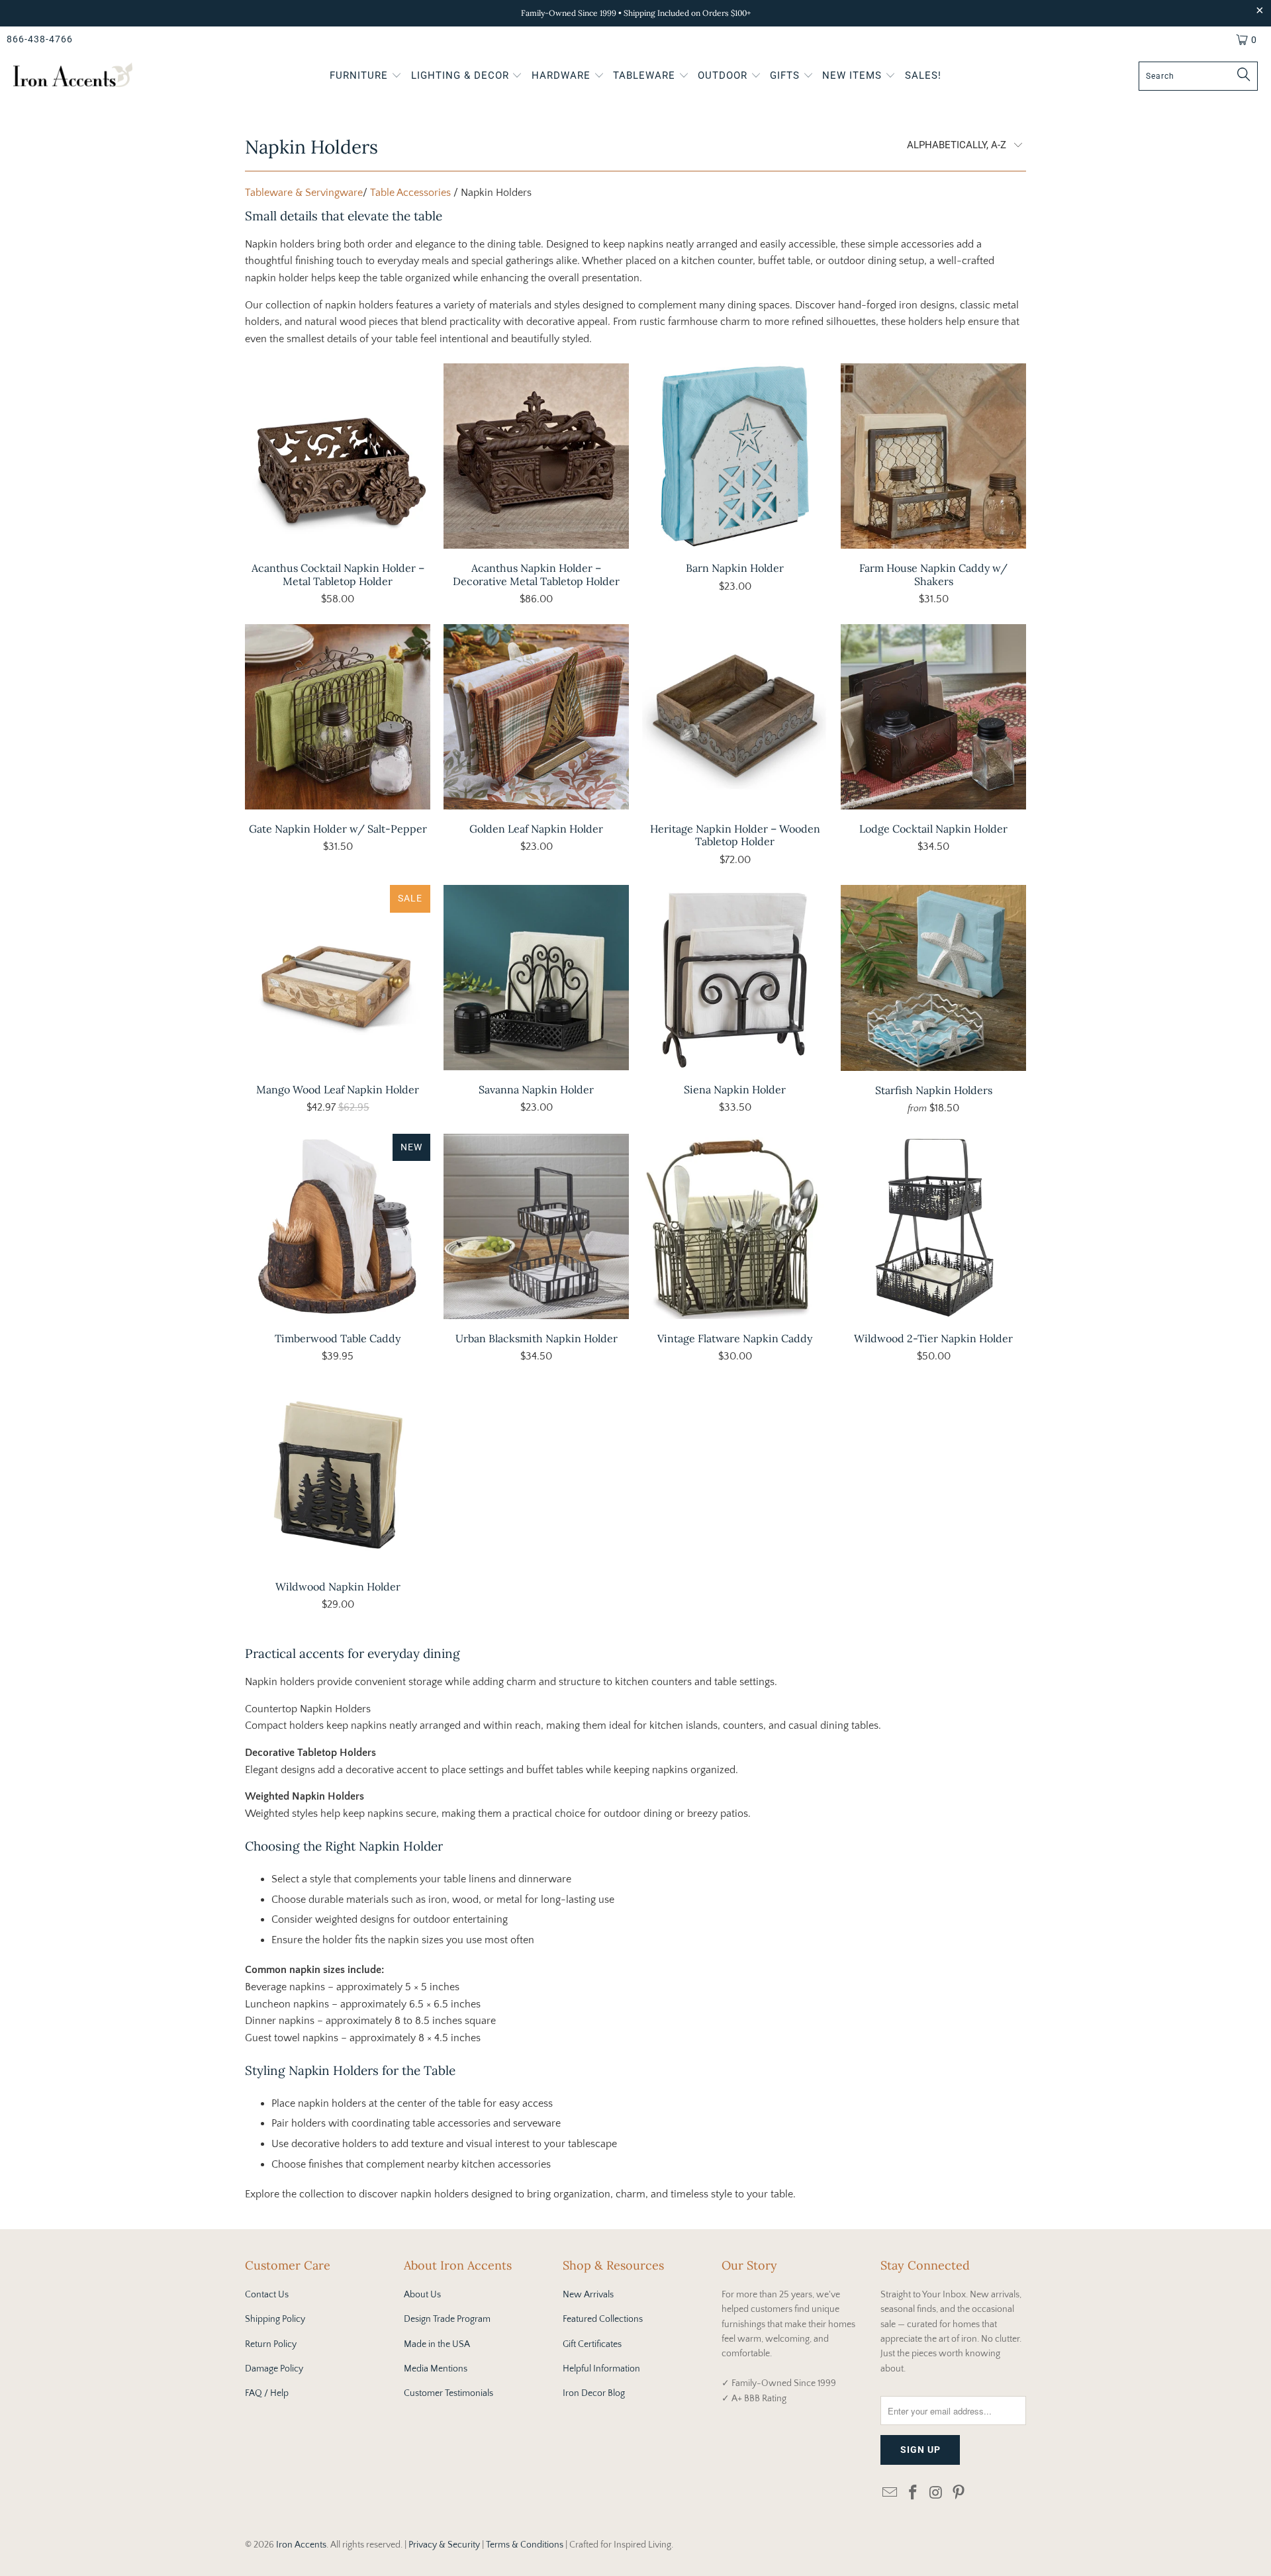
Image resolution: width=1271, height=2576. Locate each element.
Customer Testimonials (448, 2393)
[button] (366, 77)
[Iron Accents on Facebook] (914, 2494)
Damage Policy (274, 2369)
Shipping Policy (275, 2319)
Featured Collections (603, 2319)
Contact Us (267, 2295)
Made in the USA (437, 2344)
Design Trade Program (447, 2319)
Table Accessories (410, 193)
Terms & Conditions (525, 2545)
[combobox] (1198, 76)
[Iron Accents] (73, 76)
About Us (422, 2295)
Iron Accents (301, 2545)
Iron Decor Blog (594, 2393)
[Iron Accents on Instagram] (936, 2494)
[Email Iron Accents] (890, 2494)
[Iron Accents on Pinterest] (959, 2494)
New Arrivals (588, 2295)
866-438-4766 (40, 39)
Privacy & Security (444, 2545)
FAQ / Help (267, 2393)
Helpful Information (601, 2369)
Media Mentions (436, 2369)
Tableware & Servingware (304, 193)
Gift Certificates (592, 2344)
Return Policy (271, 2344)
